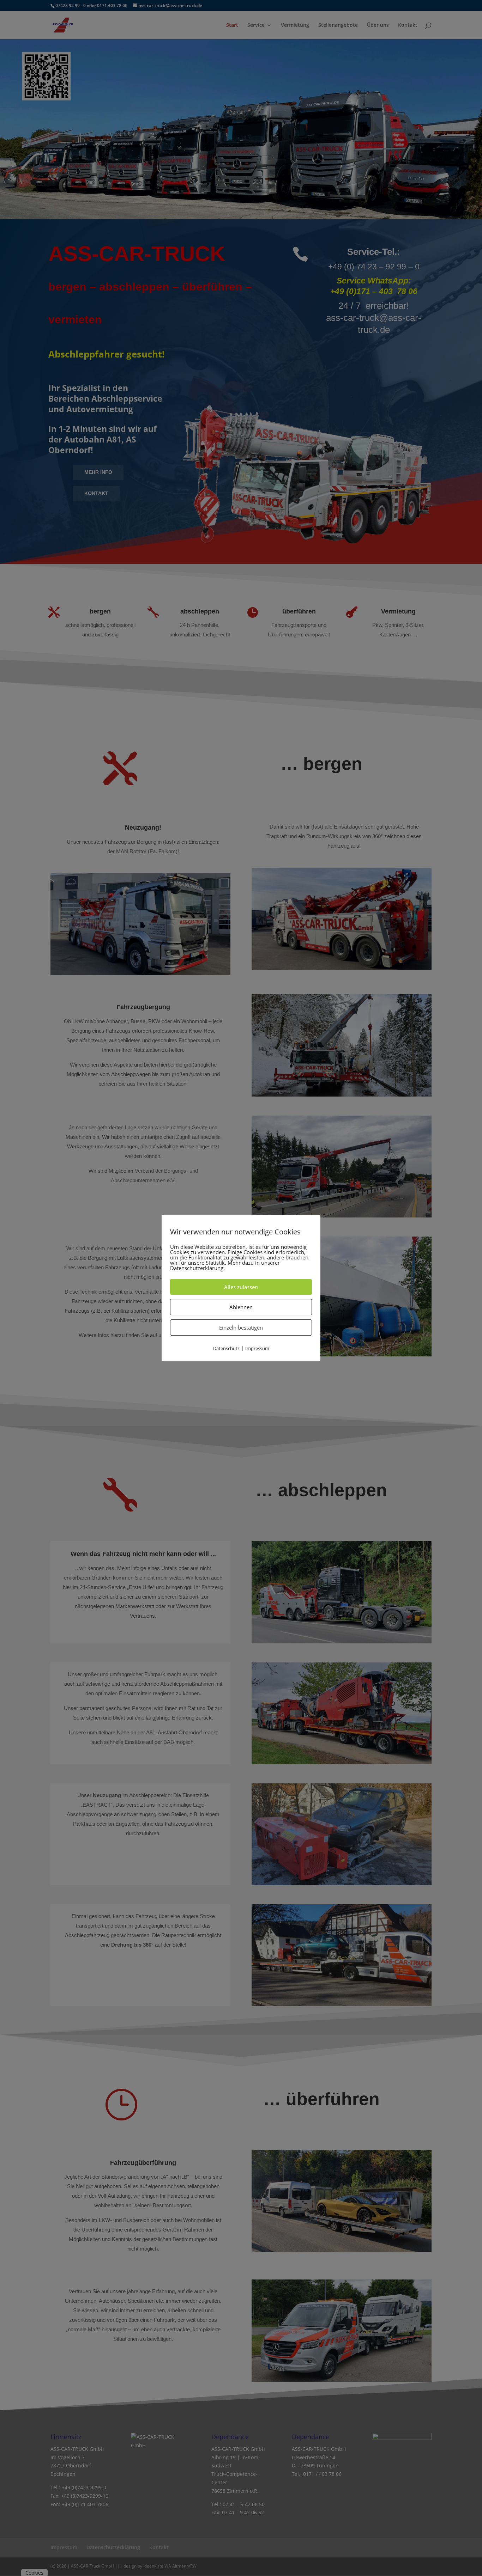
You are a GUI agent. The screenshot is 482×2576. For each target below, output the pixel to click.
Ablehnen (241, 1307)
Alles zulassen (241, 1287)
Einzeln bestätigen (241, 1327)
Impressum (257, 1348)
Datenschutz (226, 1348)
